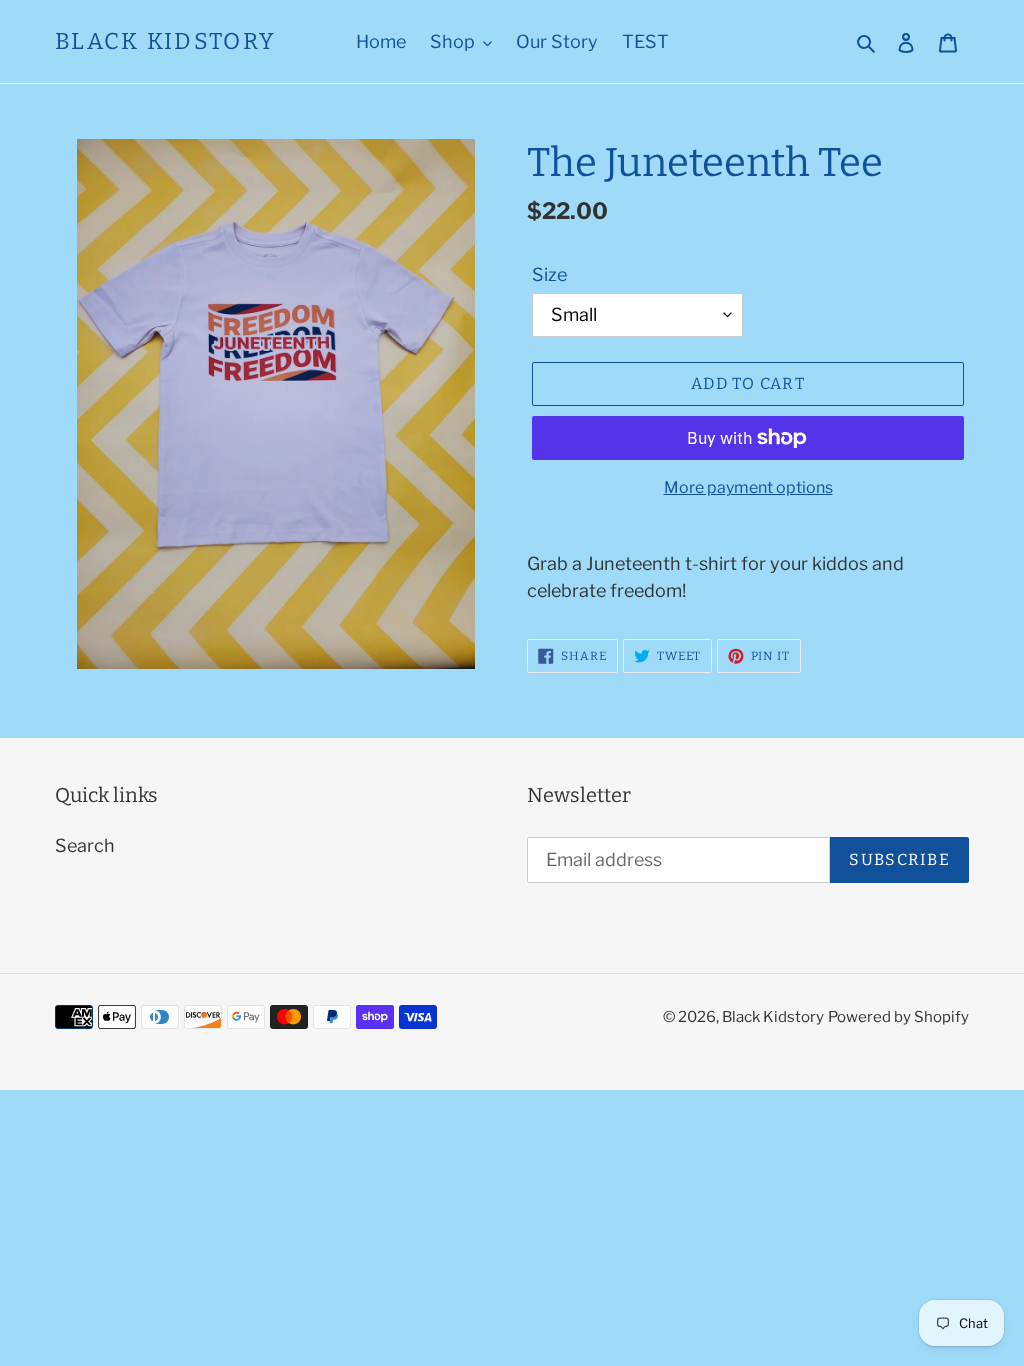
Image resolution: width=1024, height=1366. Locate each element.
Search (85, 845)
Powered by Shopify (898, 1017)
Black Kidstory (165, 41)
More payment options (748, 487)
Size (549, 274)
